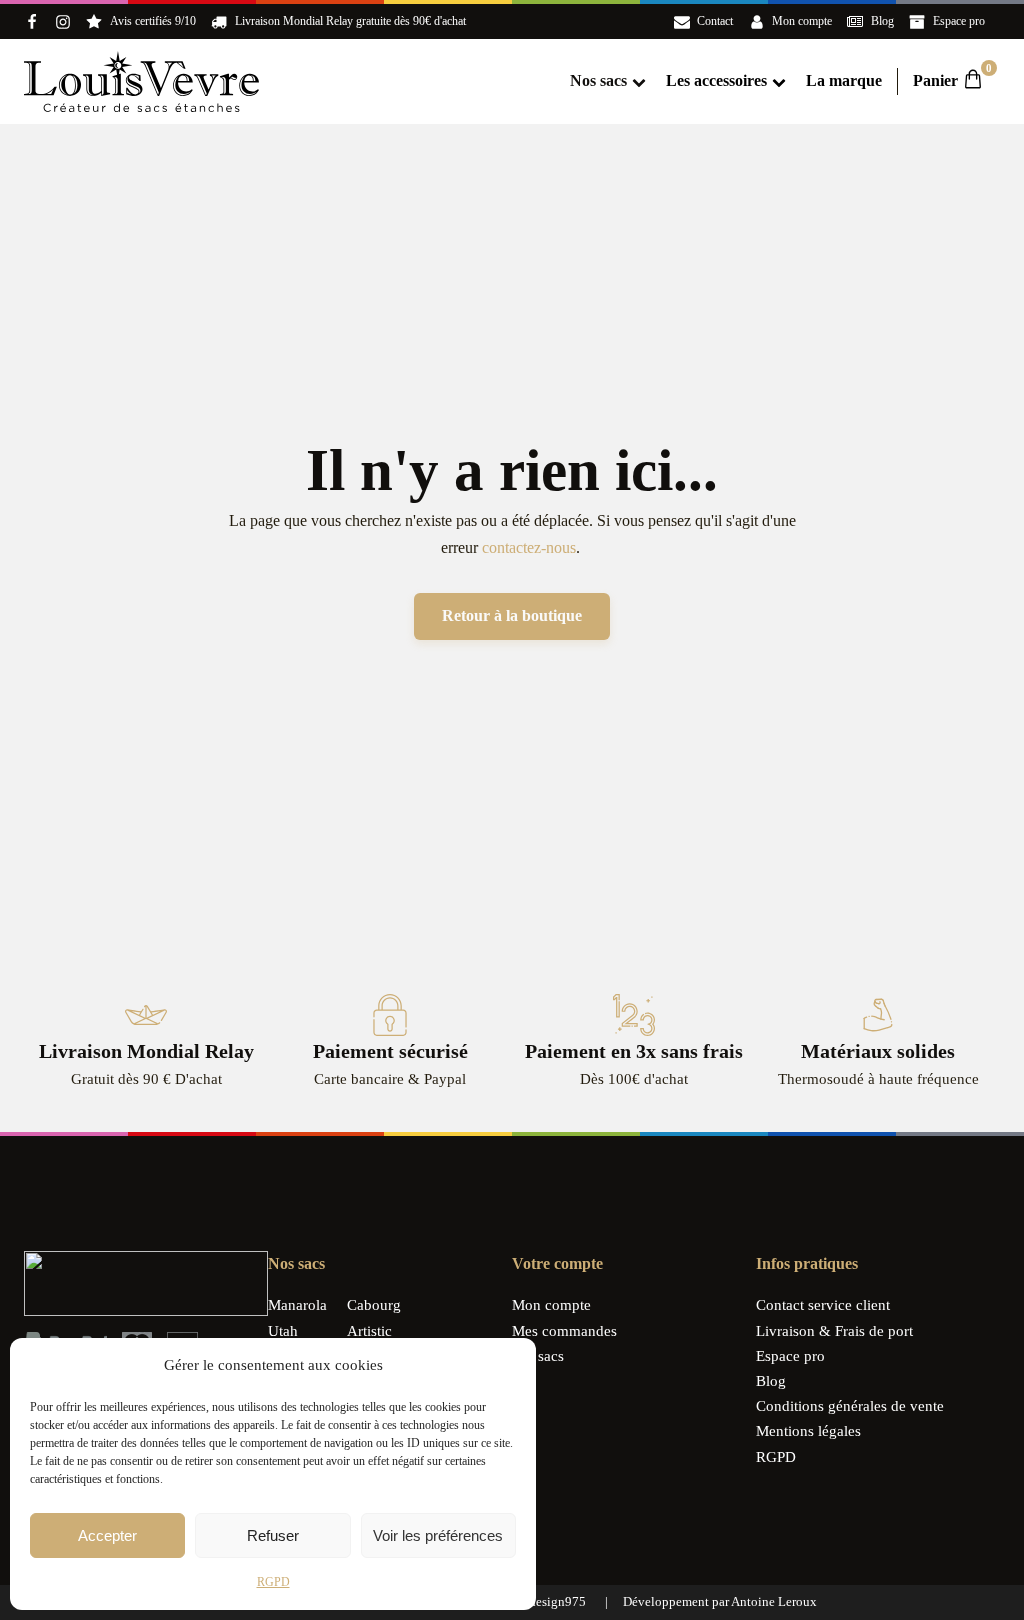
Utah (283, 1331)
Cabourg (374, 1305)
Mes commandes (564, 1331)
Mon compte (551, 1305)
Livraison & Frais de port (834, 1331)
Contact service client (823, 1305)
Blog (771, 1381)
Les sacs (538, 1356)
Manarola (297, 1305)
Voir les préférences (438, 1535)
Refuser (273, 1535)
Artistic (369, 1331)
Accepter (107, 1535)
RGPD (273, 1582)
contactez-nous (529, 547)
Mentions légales (808, 1431)
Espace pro (790, 1356)
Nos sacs (598, 80)
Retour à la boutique (512, 615)
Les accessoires (716, 80)
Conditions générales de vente (850, 1406)
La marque (844, 80)
